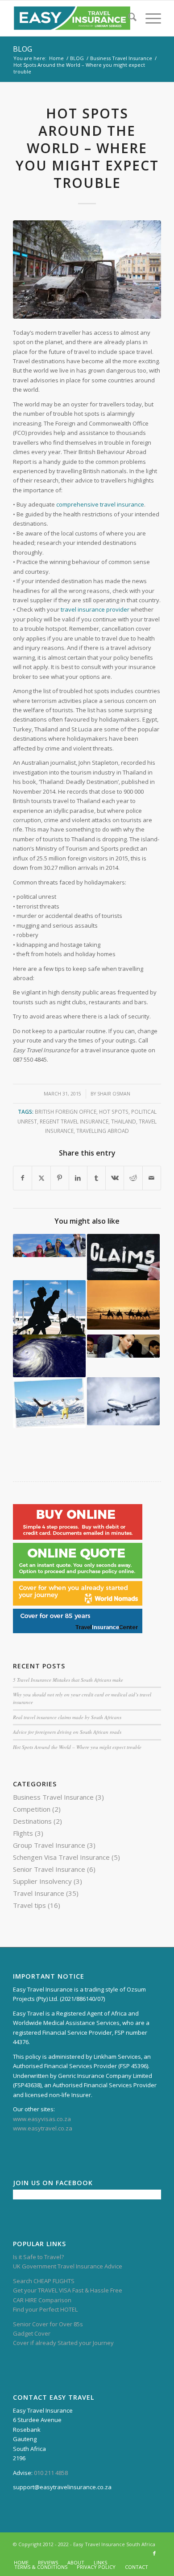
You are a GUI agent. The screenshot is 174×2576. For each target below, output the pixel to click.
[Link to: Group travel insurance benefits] (49, 1245)
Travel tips (29, 1905)
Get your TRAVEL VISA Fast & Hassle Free (68, 2290)
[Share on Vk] (115, 1178)
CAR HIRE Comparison (42, 2300)
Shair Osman (114, 1094)
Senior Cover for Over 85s (48, 2324)
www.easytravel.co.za (43, 2128)
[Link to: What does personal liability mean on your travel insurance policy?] (49, 1403)
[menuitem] (128, 18)
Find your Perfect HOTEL (45, 2309)
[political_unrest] (87, 270)
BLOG (23, 49)
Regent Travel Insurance (74, 1121)
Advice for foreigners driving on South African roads (67, 1732)
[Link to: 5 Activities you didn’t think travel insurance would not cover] (123, 1305)
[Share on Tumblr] (96, 1178)
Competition (32, 1809)
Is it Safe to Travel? (38, 2257)
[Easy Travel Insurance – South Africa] (72, 18)
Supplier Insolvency (42, 1881)
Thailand (124, 1121)
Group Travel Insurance (49, 1845)
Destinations (32, 1821)
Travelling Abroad (103, 1131)
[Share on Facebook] (23, 1178)
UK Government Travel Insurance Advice (68, 2266)
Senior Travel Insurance (49, 1869)
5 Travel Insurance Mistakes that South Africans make (68, 1680)
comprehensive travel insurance (100, 504)
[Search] (128, 18)
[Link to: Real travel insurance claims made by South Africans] (123, 1257)
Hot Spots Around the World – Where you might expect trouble (77, 1747)
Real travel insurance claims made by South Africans (67, 1717)
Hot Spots (114, 1112)
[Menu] (149, 18)
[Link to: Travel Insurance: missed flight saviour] (49, 1307)
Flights (23, 1833)
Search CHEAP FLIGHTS (44, 2281)
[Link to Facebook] (154, 2553)
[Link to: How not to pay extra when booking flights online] (123, 1401)
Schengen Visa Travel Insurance (61, 1857)
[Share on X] (41, 1178)
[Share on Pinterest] (60, 1178)
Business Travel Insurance (53, 1797)
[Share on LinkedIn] (78, 1178)
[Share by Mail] (152, 1178)
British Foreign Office (66, 1112)
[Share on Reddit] (133, 1178)
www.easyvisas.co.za (42, 2119)
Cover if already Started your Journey (63, 2343)
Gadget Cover (32, 2333)
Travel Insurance (39, 1893)
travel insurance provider (95, 609)
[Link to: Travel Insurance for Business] (123, 1346)
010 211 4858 (51, 2473)
